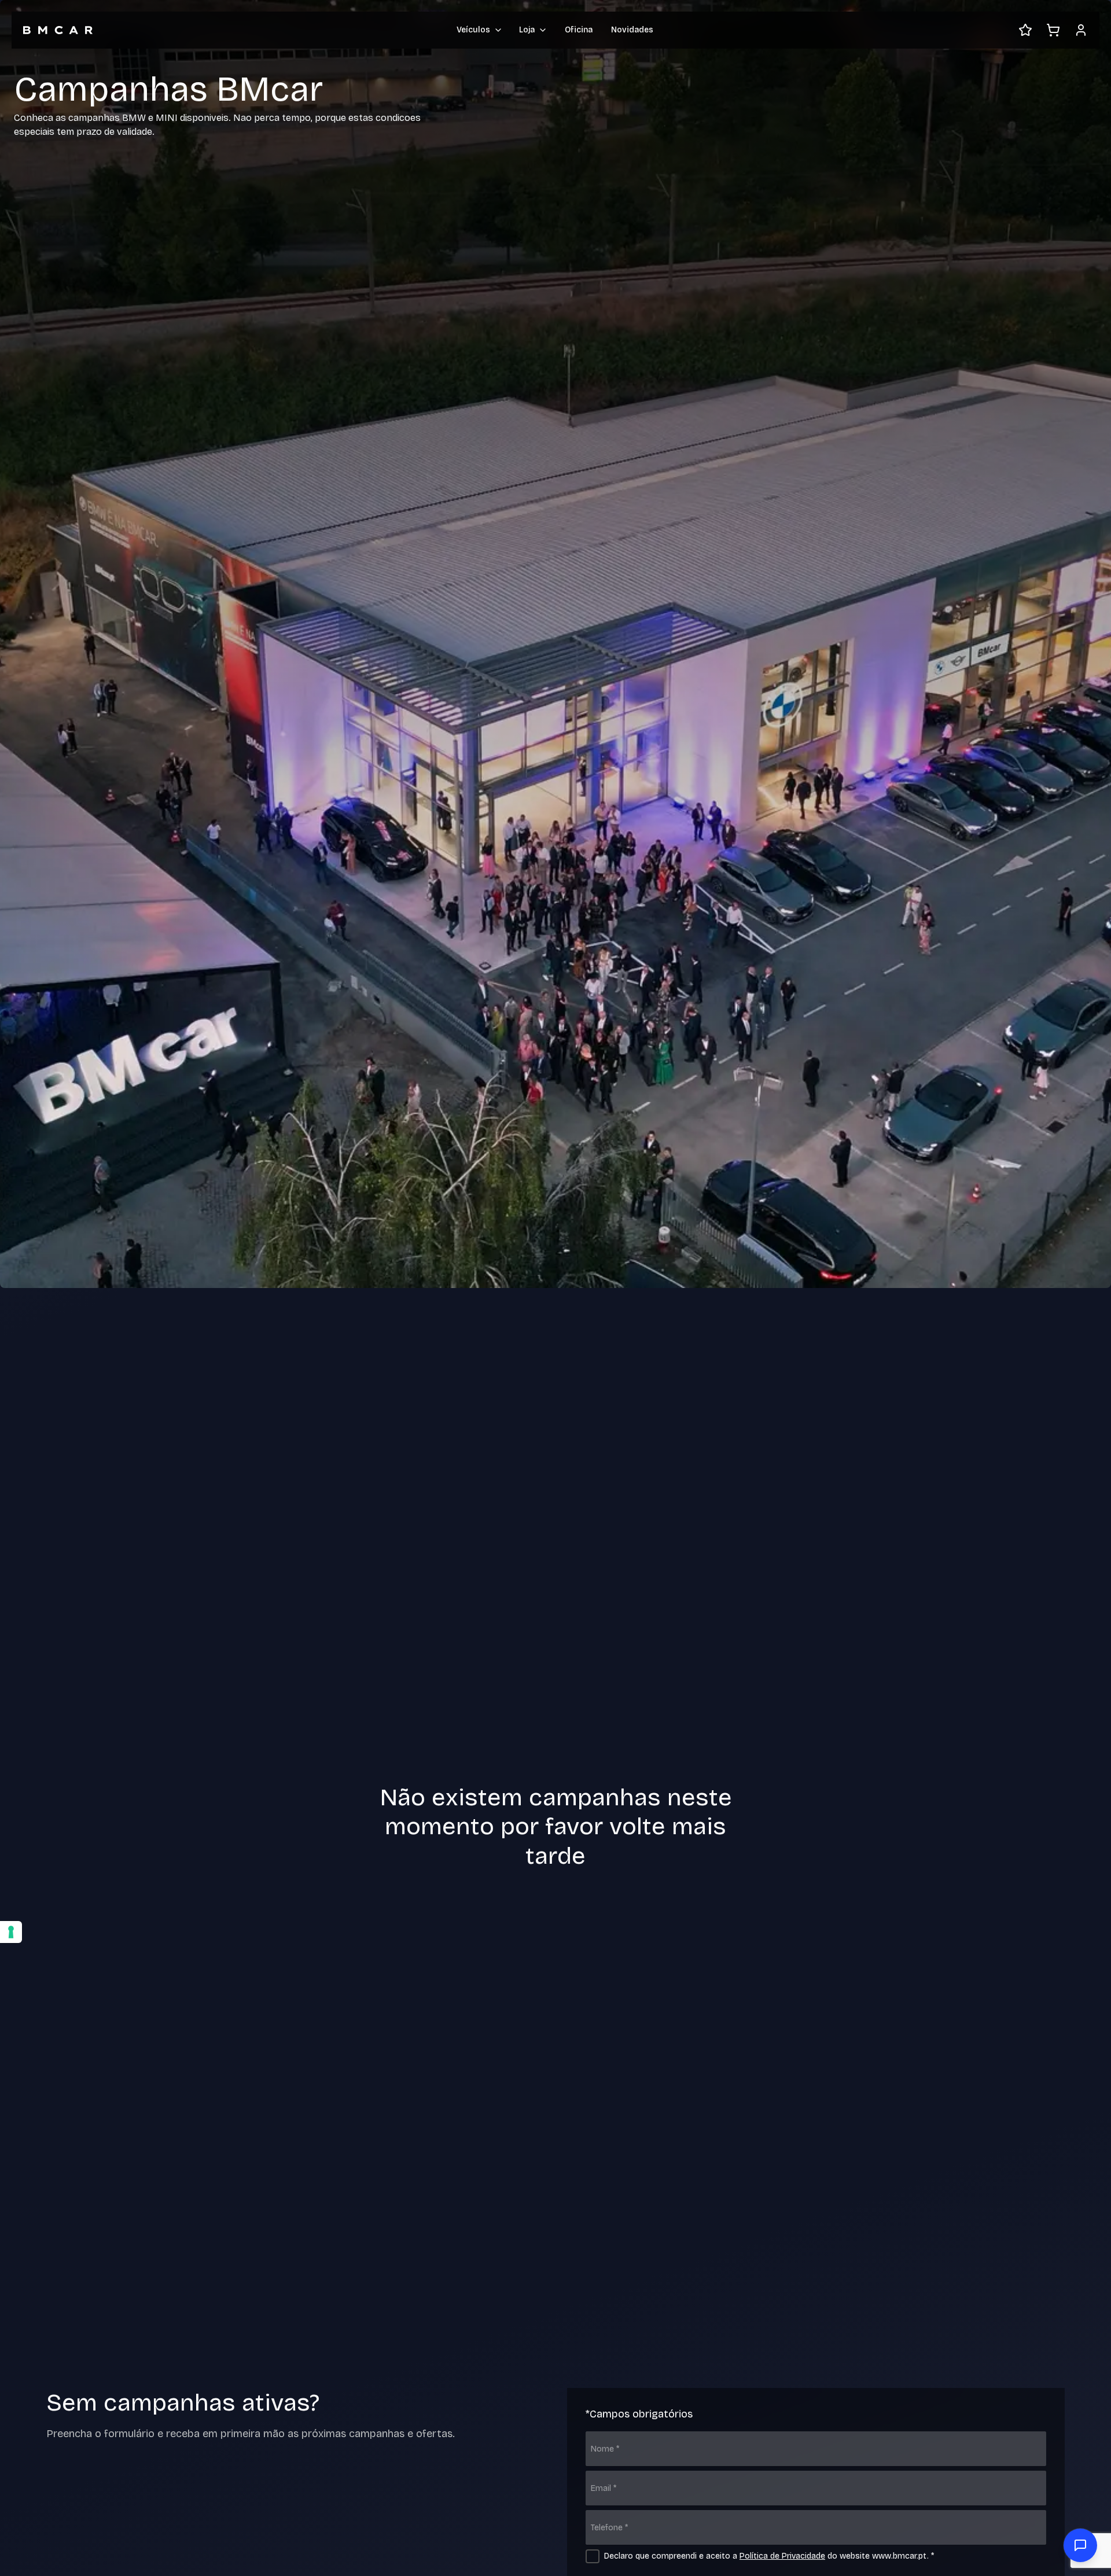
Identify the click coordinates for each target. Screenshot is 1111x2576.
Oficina (579, 30)
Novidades (632, 30)
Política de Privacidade (782, 2556)
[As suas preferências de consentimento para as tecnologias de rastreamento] (11, 1932)
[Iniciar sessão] (1081, 30)
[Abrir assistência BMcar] (1080, 2545)
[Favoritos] (1025, 30)
